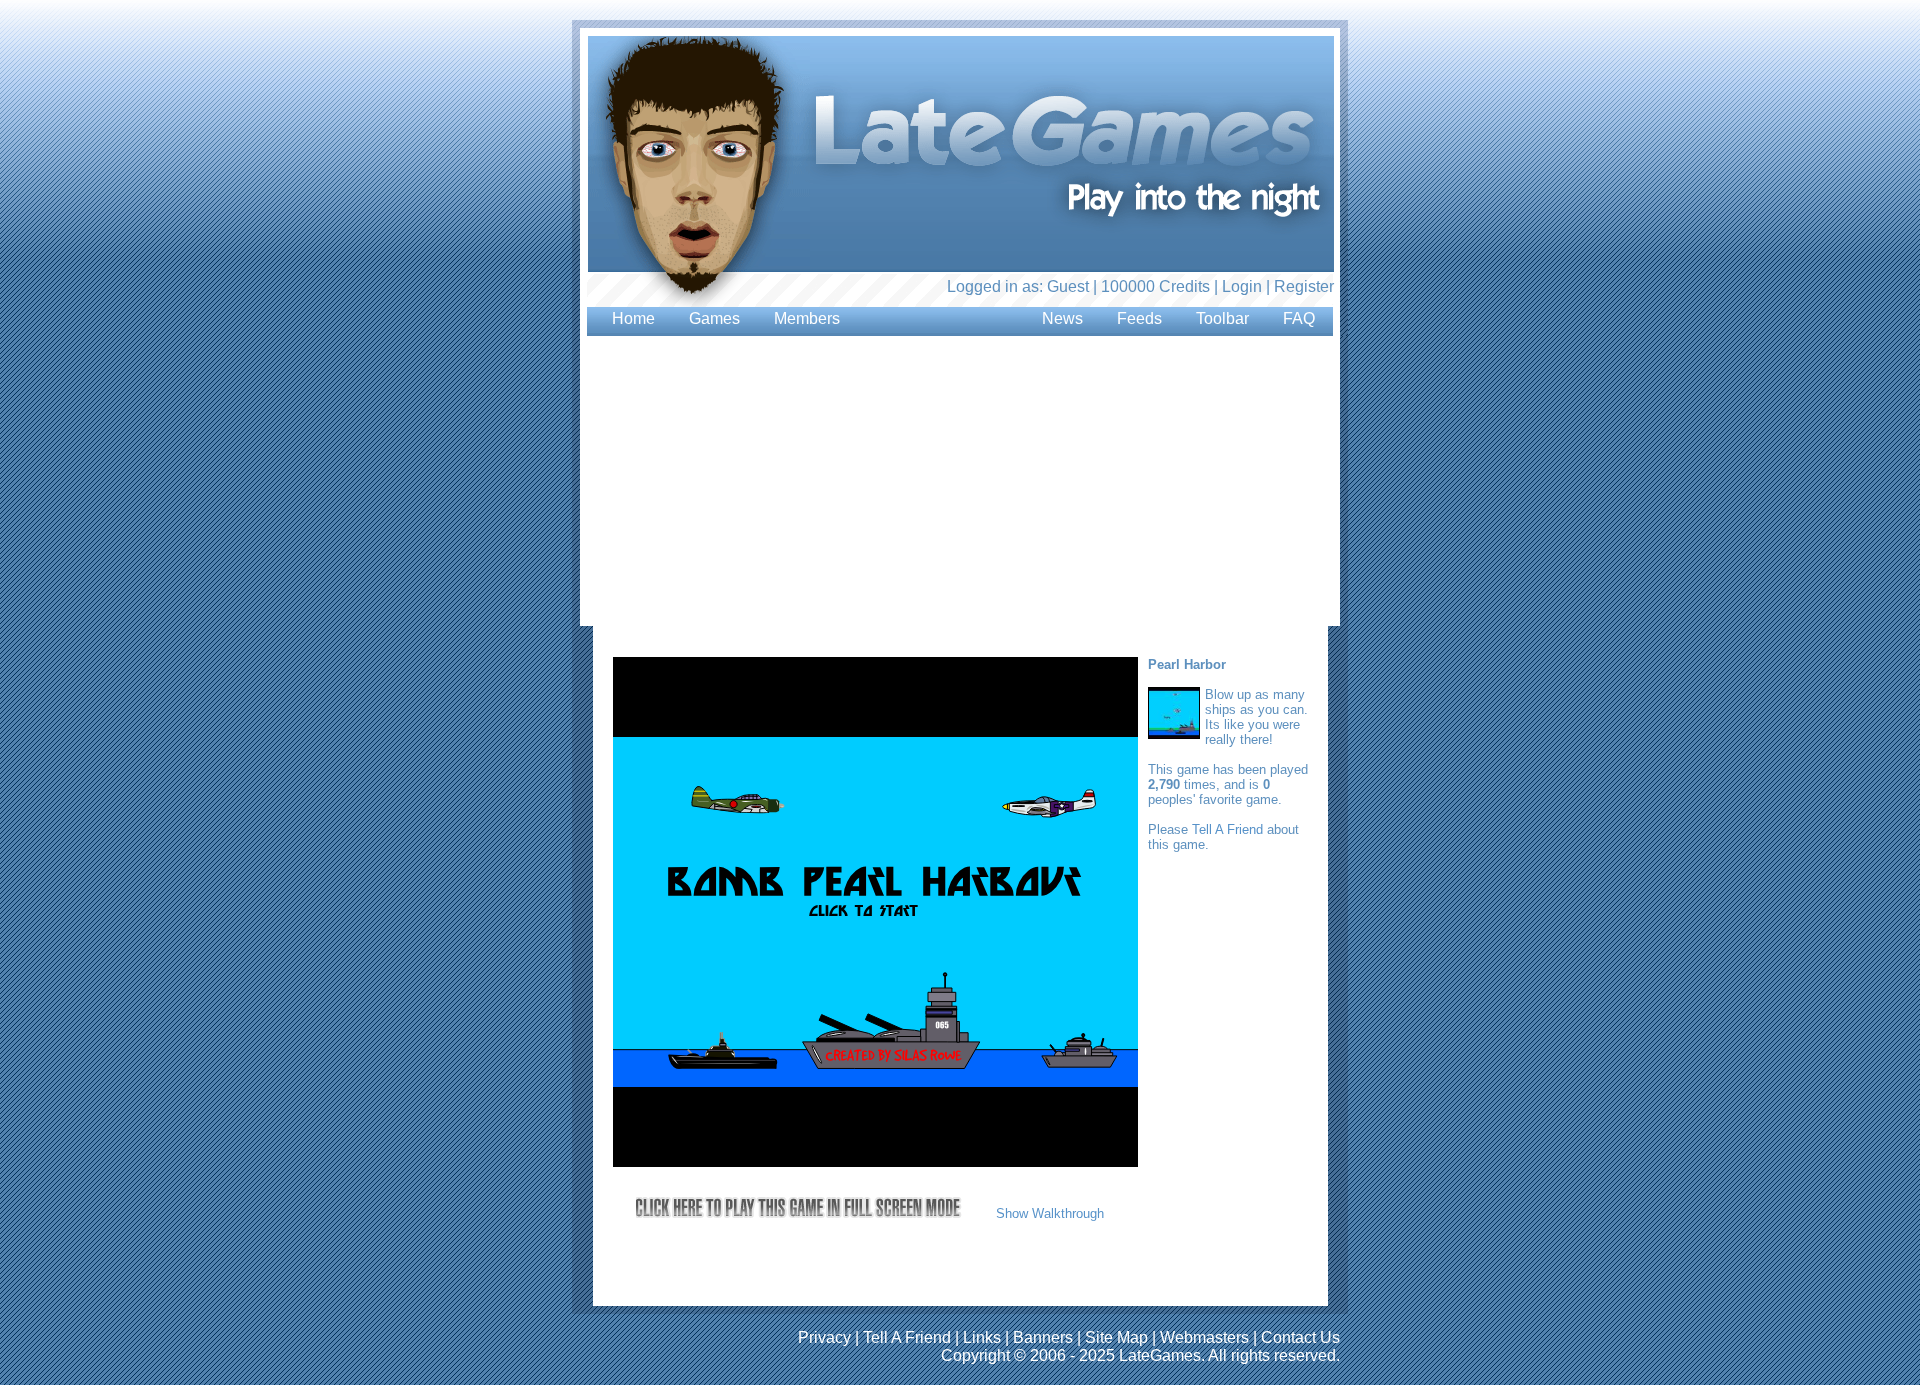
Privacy (824, 1337)
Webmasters (1204, 1337)
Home (633, 318)
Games (714, 318)
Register (1304, 286)
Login (1242, 286)
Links (982, 1337)
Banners (1043, 1337)
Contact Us (1300, 1337)
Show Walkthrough (1050, 1213)
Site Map (1116, 1337)
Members (807, 318)
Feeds (1139, 318)
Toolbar (1222, 318)
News (1062, 318)
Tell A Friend (1227, 829)
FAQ (1299, 318)
